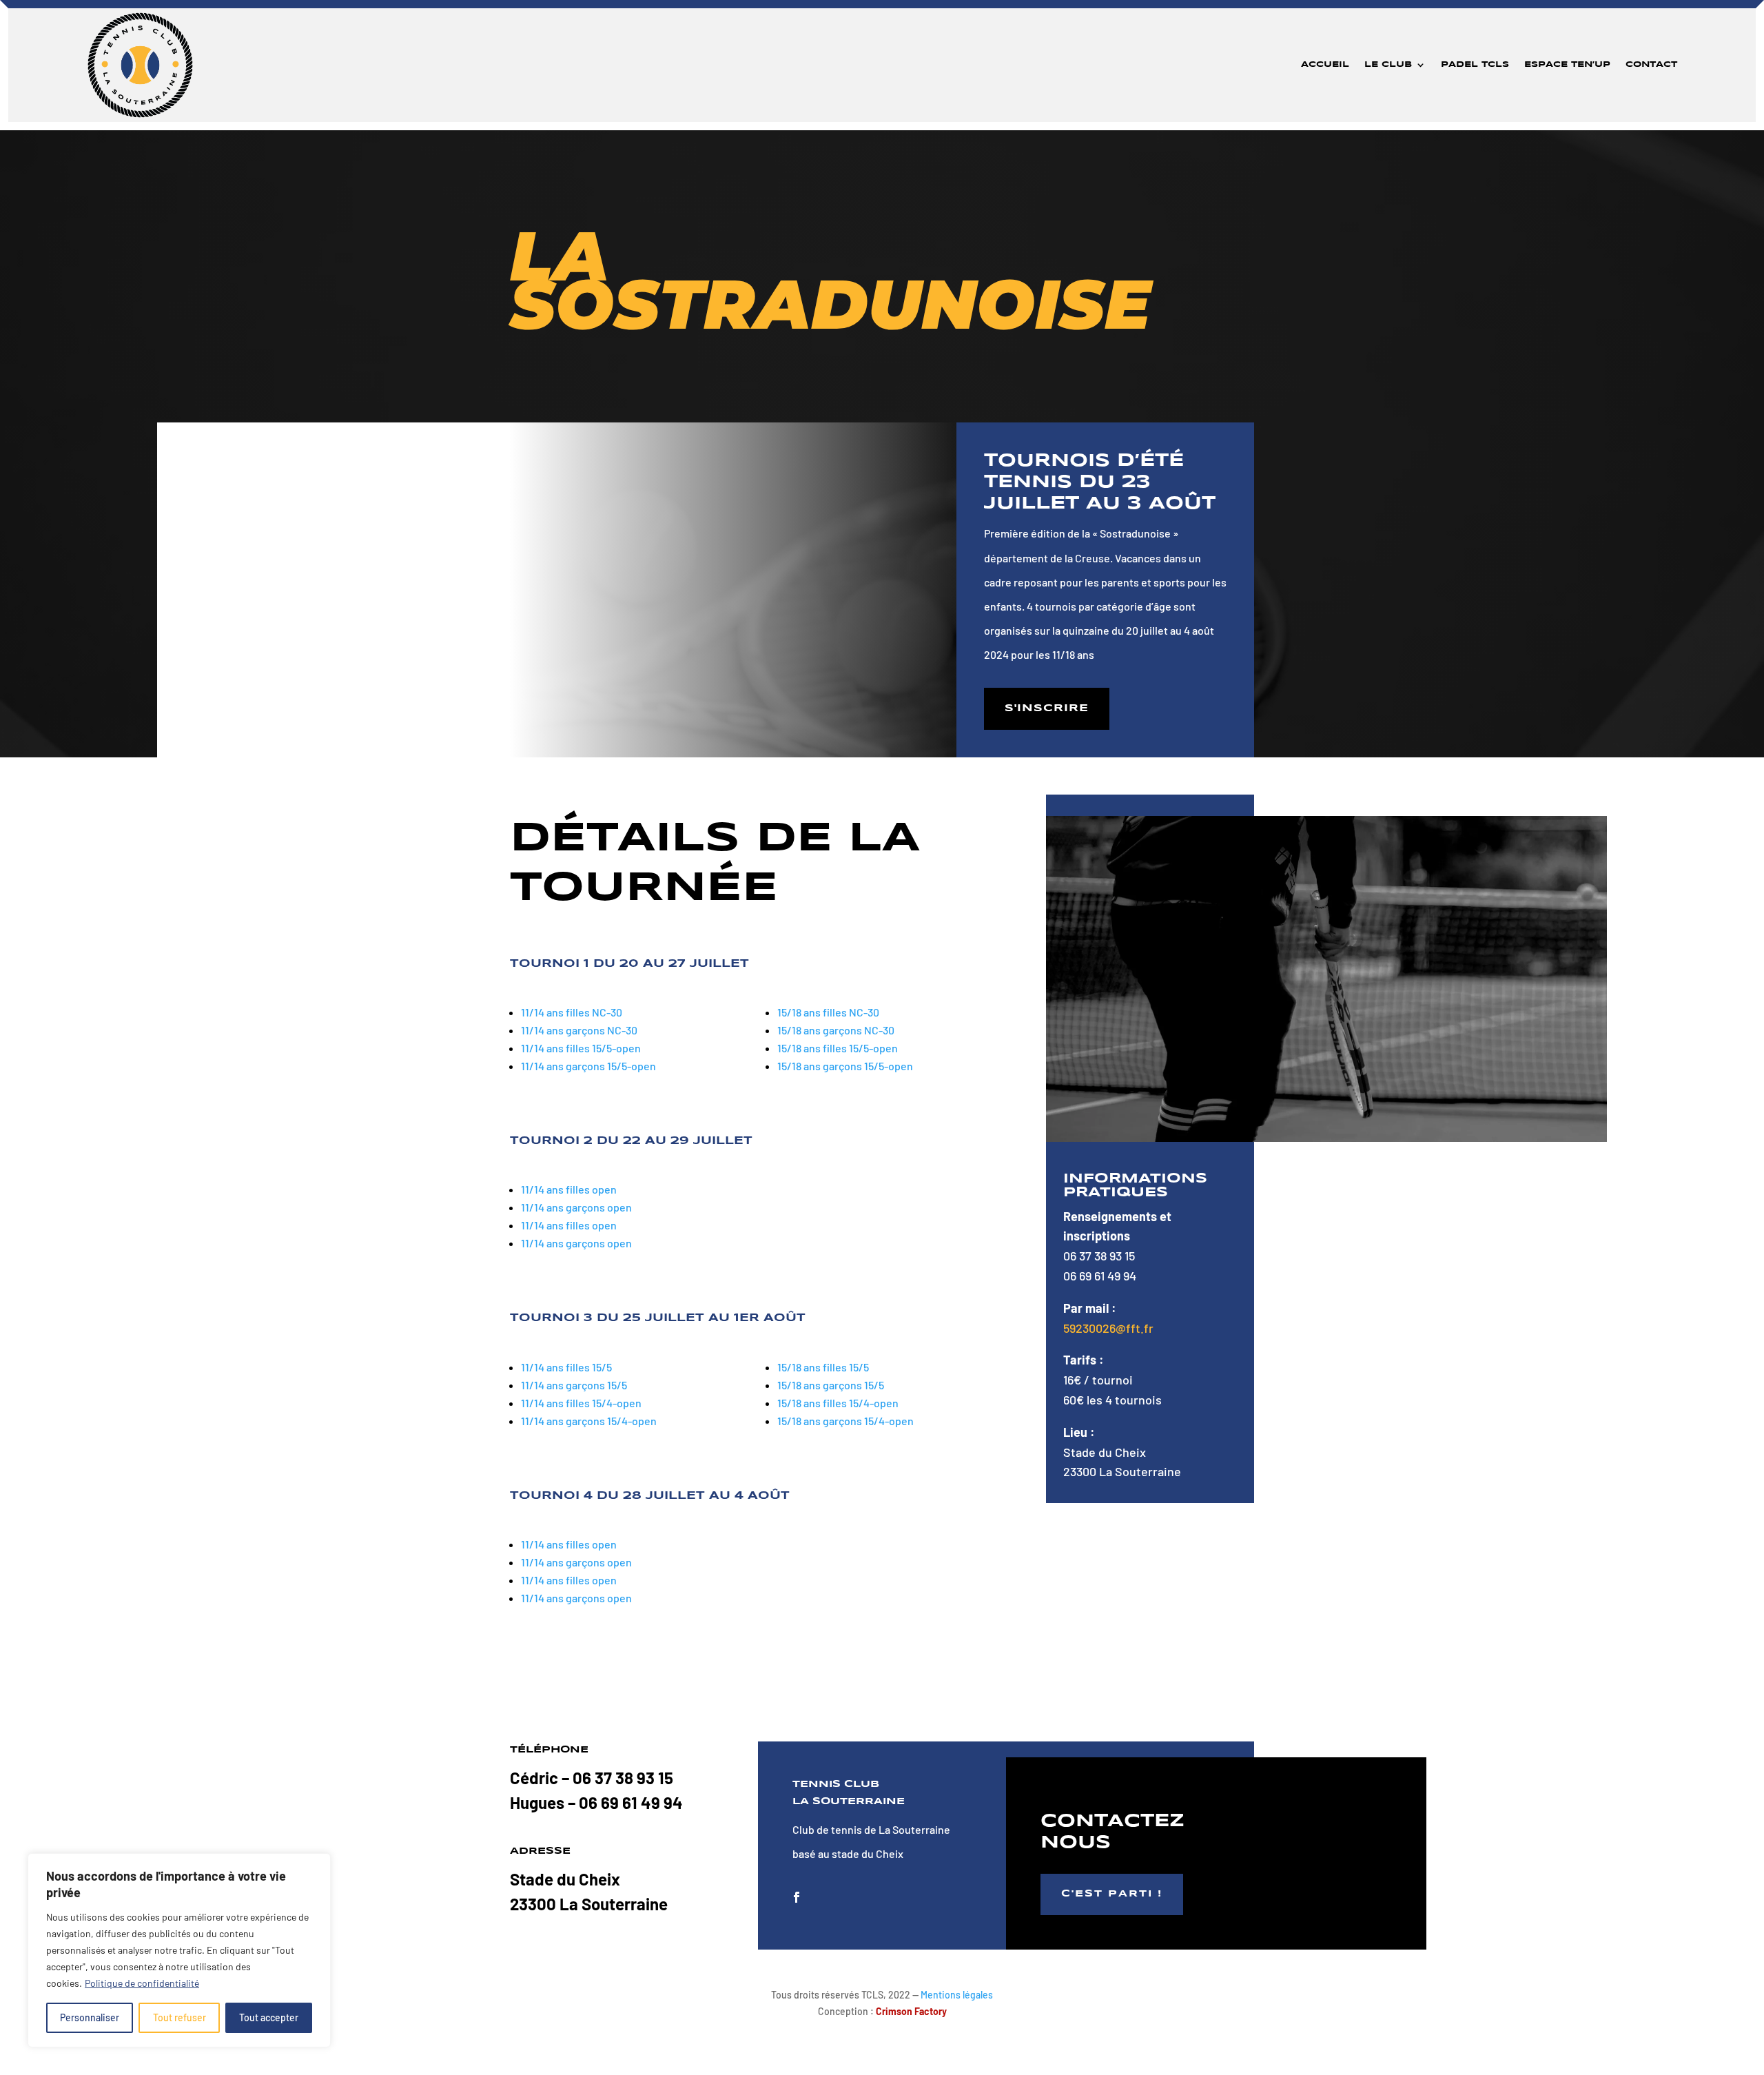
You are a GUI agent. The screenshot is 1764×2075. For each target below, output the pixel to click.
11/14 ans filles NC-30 (572, 1012)
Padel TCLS (1475, 64)
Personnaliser (90, 2017)
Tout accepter (269, 2017)
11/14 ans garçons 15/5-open (588, 1066)
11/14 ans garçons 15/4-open (589, 1421)
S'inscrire (1047, 708)
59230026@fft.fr (1108, 1328)
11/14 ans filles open (569, 1189)
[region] (179, 1950)
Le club (1388, 64)
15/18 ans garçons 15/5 (831, 1385)
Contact (1651, 64)
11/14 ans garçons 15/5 (574, 1385)
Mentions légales (957, 1995)
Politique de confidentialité (142, 1983)
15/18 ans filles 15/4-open (838, 1403)
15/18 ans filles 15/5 (823, 1367)
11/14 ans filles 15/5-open (581, 1048)
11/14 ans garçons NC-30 (579, 1030)
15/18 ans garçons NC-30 (836, 1030)
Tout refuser (180, 2017)
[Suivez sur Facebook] (797, 1897)
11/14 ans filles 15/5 (566, 1367)
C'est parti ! (1112, 1894)
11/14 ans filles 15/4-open (581, 1403)
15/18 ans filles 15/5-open (838, 1048)
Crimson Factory (911, 2011)
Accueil (1325, 64)
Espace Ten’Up (1567, 64)
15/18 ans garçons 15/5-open (845, 1066)
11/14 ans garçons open (576, 1207)
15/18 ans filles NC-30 (828, 1012)
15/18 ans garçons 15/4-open (845, 1421)
